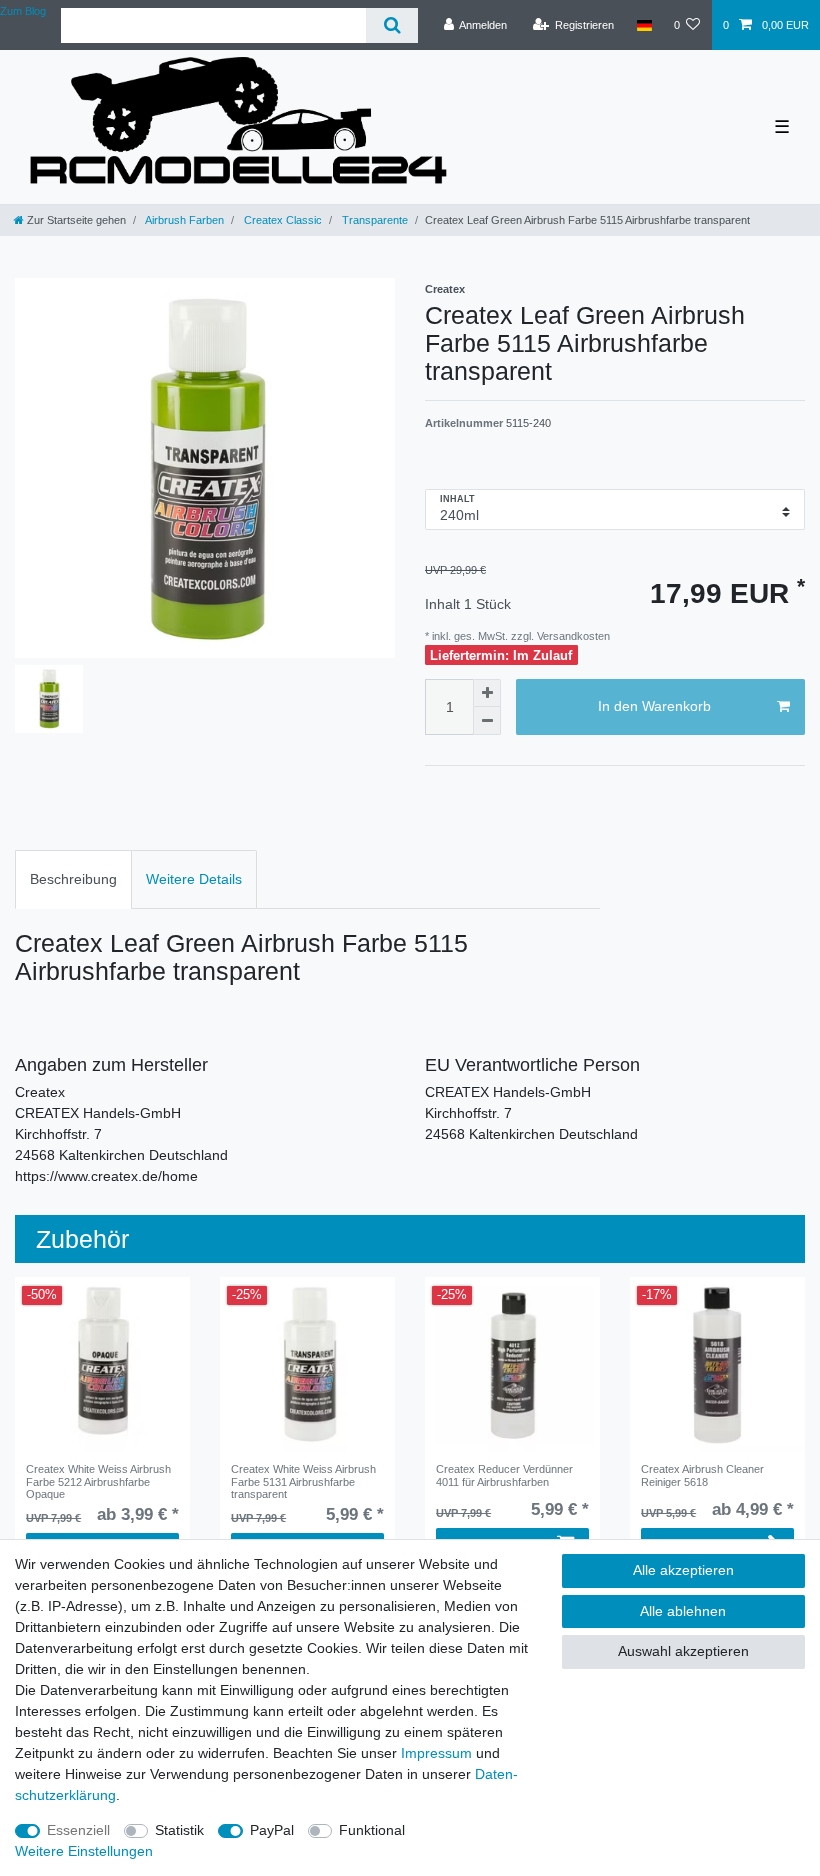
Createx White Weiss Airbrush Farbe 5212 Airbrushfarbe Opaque (98, 1481)
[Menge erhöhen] (487, 693)
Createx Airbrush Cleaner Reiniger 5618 (702, 1475)
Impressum (436, 1753)
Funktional (372, 1830)
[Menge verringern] (487, 721)
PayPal (272, 1830)
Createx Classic (281, 220)
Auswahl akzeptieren (683, 1651)
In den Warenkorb (654, 706)
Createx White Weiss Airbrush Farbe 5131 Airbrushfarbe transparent (303, 1481)
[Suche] (391, 25)
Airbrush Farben (183, 220)
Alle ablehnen (683, 1611)
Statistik (179, 1830)
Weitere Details (194, 879)
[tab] (73, 879)
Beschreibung (73, 879)
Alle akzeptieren (683, 1570)
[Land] (643, 25)
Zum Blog (23, 11)
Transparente (373, 220)
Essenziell (78, 1830)
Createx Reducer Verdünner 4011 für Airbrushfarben (504, 1475)
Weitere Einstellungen (84, 1851)
